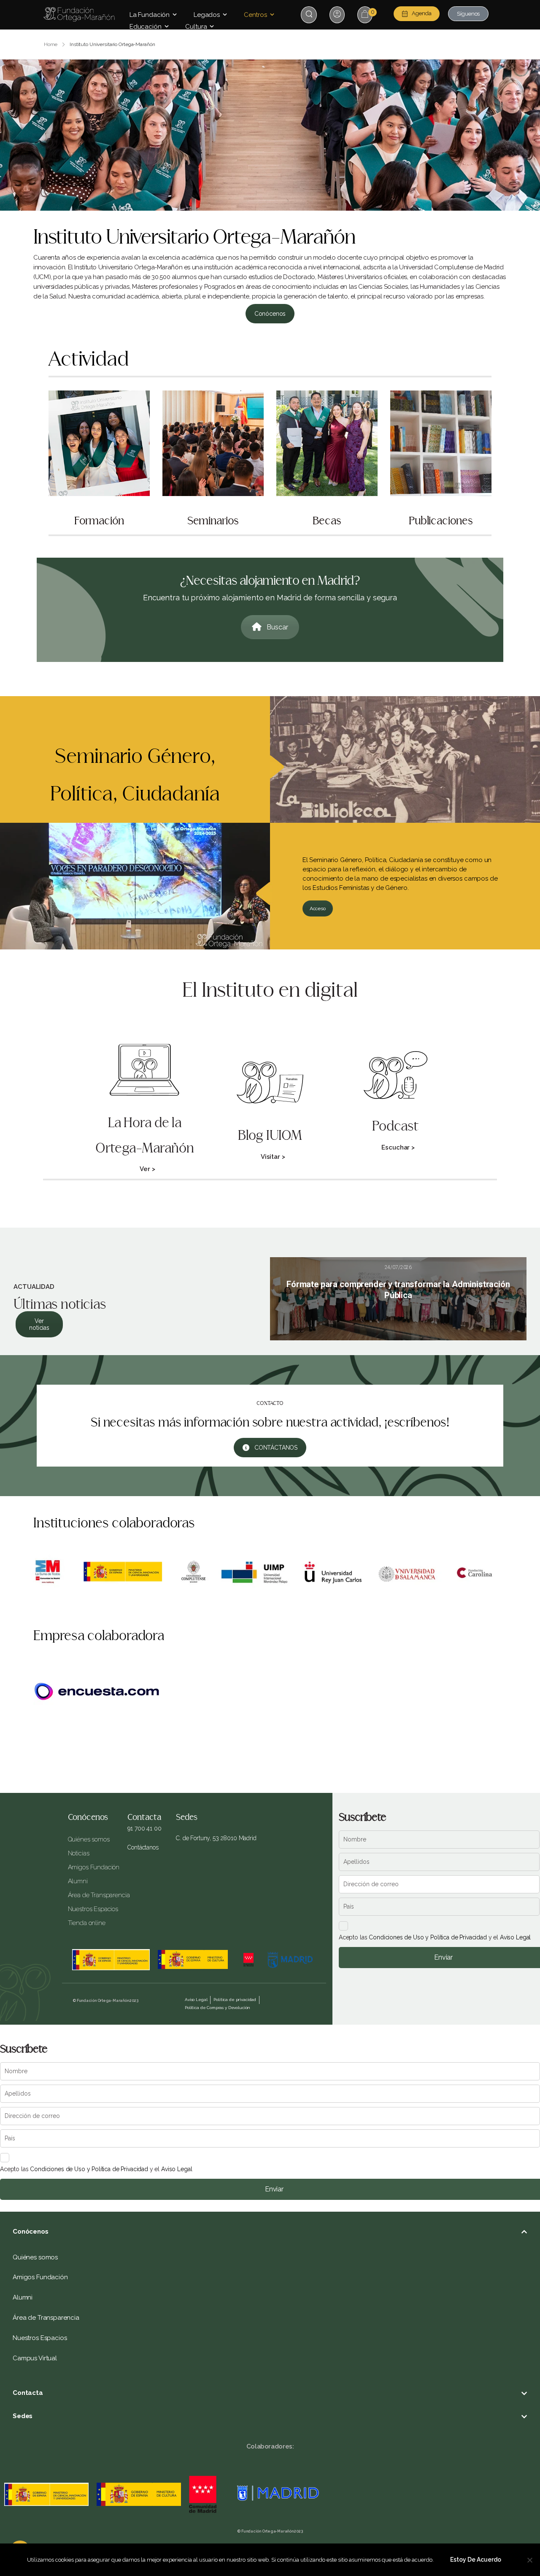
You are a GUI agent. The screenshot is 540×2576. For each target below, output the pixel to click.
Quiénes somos (89, 1839)
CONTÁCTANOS (276, 1448)
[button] (270, 2232)
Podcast (395, 1126)
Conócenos (270, 314)
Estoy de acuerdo (476, 2560)
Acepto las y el (435, 1937)
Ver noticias (39, 1324)
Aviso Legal (515, 1937)
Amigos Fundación (92, 1867)
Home (51, 44)
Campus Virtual (35, 2358)
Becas (327, 521)
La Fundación (150, 15)
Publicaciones (441, 521)
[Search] (310, 14)
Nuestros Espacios (92, 1909)
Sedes (23, 2416)
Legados (207, 15)
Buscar (277, 627)
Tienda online (87, 1923)
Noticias (79, 1853)
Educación (146, 27)
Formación (99, 521)
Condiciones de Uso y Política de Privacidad (428, 1937)
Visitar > (273, 1157)
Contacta (28, 2393)
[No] (529, 2560)
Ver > (147, 1169)
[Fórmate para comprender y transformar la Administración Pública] (398, 1299)
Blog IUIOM (270, 1136)
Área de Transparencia (92, 1895)
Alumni (78, 1881)
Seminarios (213, 521)
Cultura (196, 27)
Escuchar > (398, 1147)
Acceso (318, 908)
